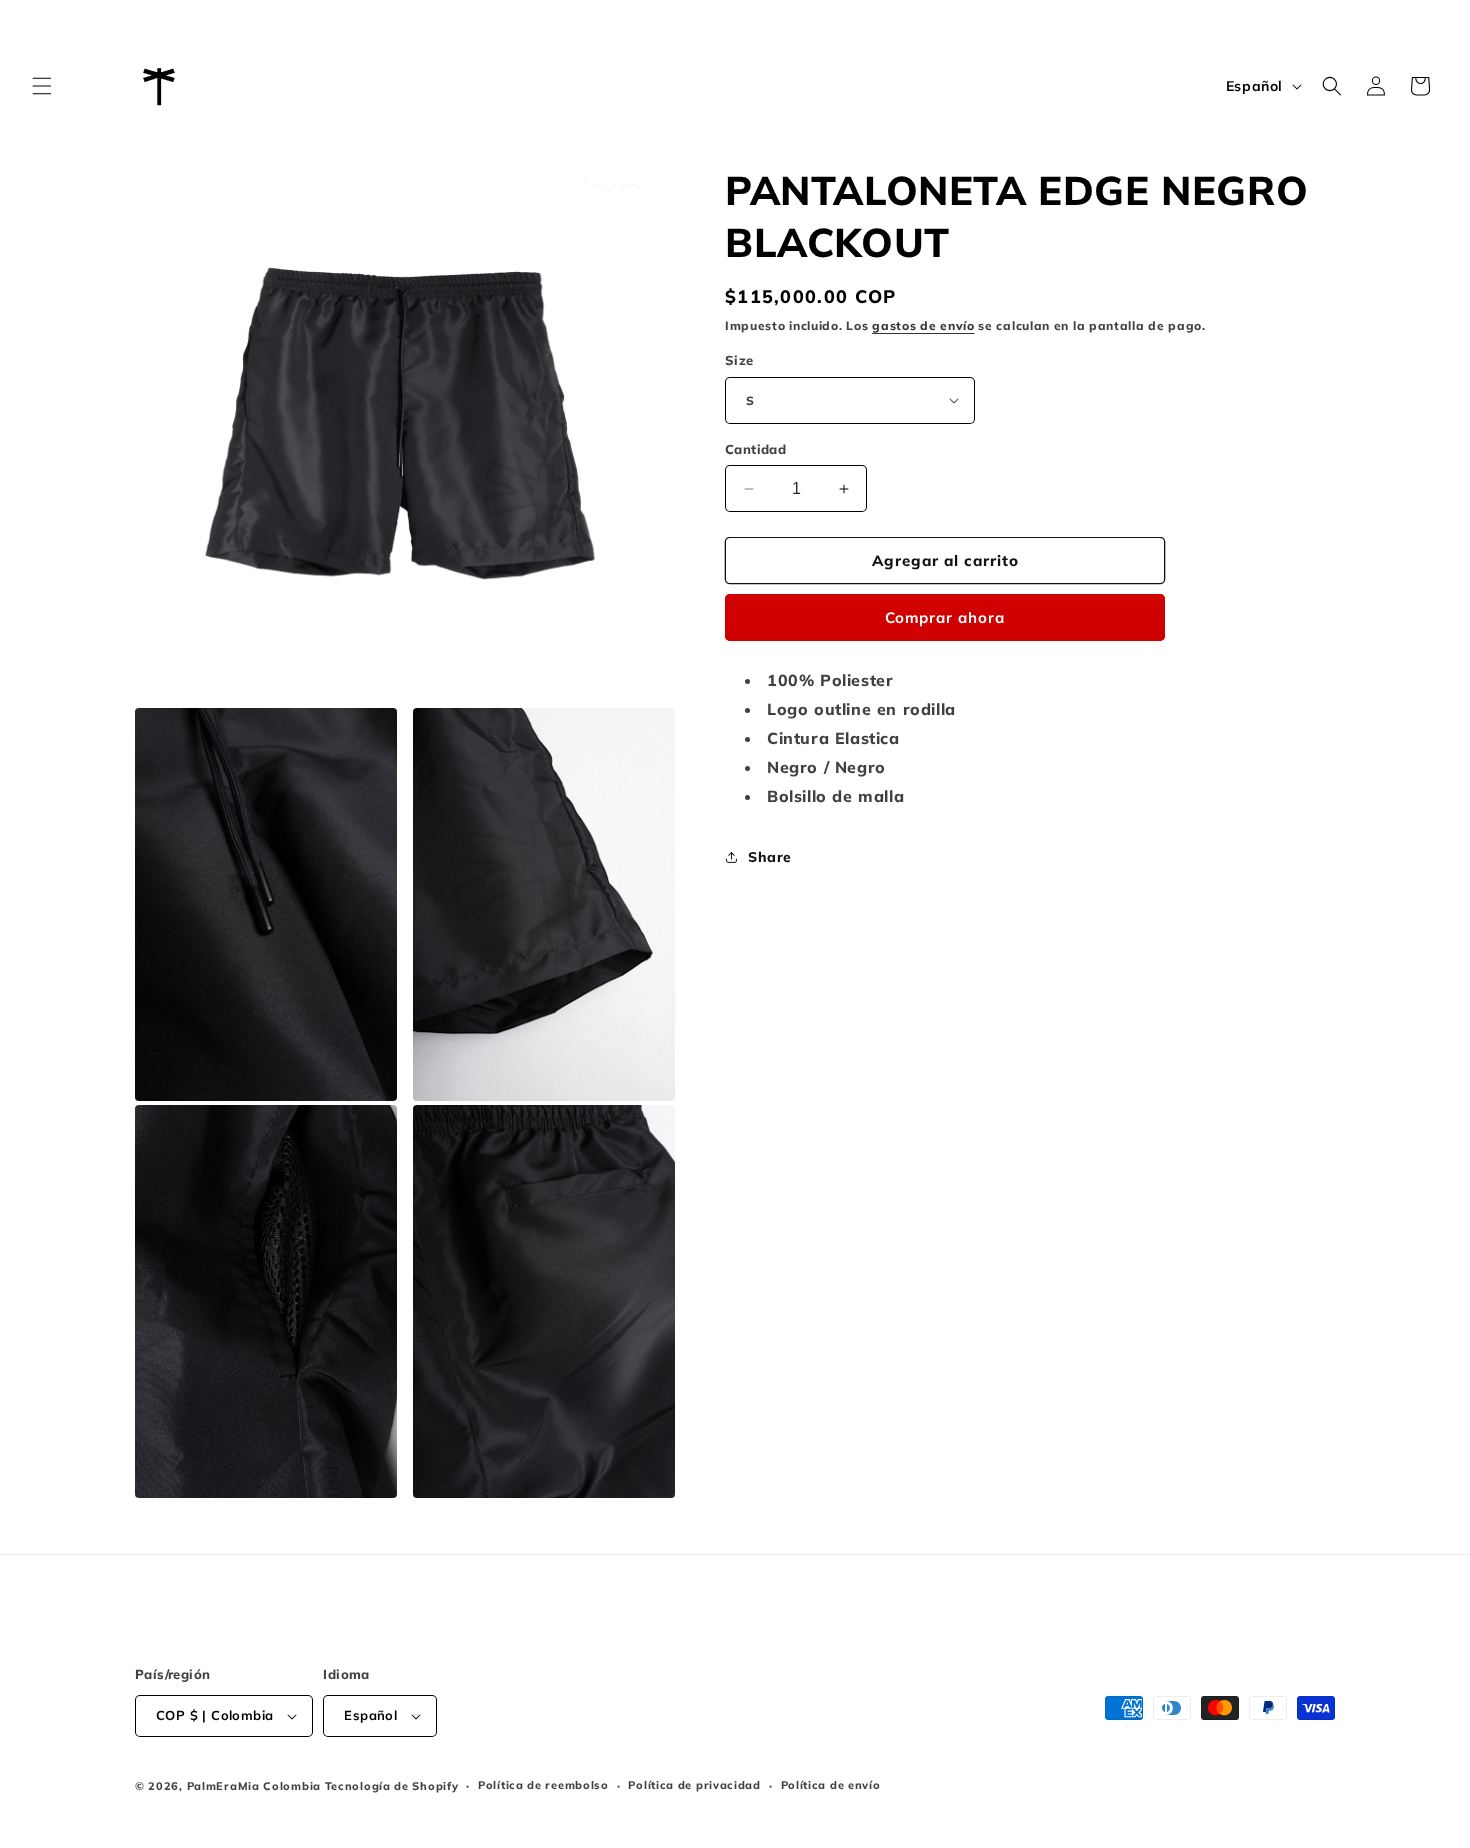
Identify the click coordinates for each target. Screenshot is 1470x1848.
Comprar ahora (945, 617)
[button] (42, 86)
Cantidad (755, 449)
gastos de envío (923, 325)
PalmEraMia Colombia (254, 1786)
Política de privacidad (694, 1785)
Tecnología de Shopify (392, 1786)
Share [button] (770, 857)
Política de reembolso (543, 1785)
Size (739, 360)
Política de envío (831, 1785)
